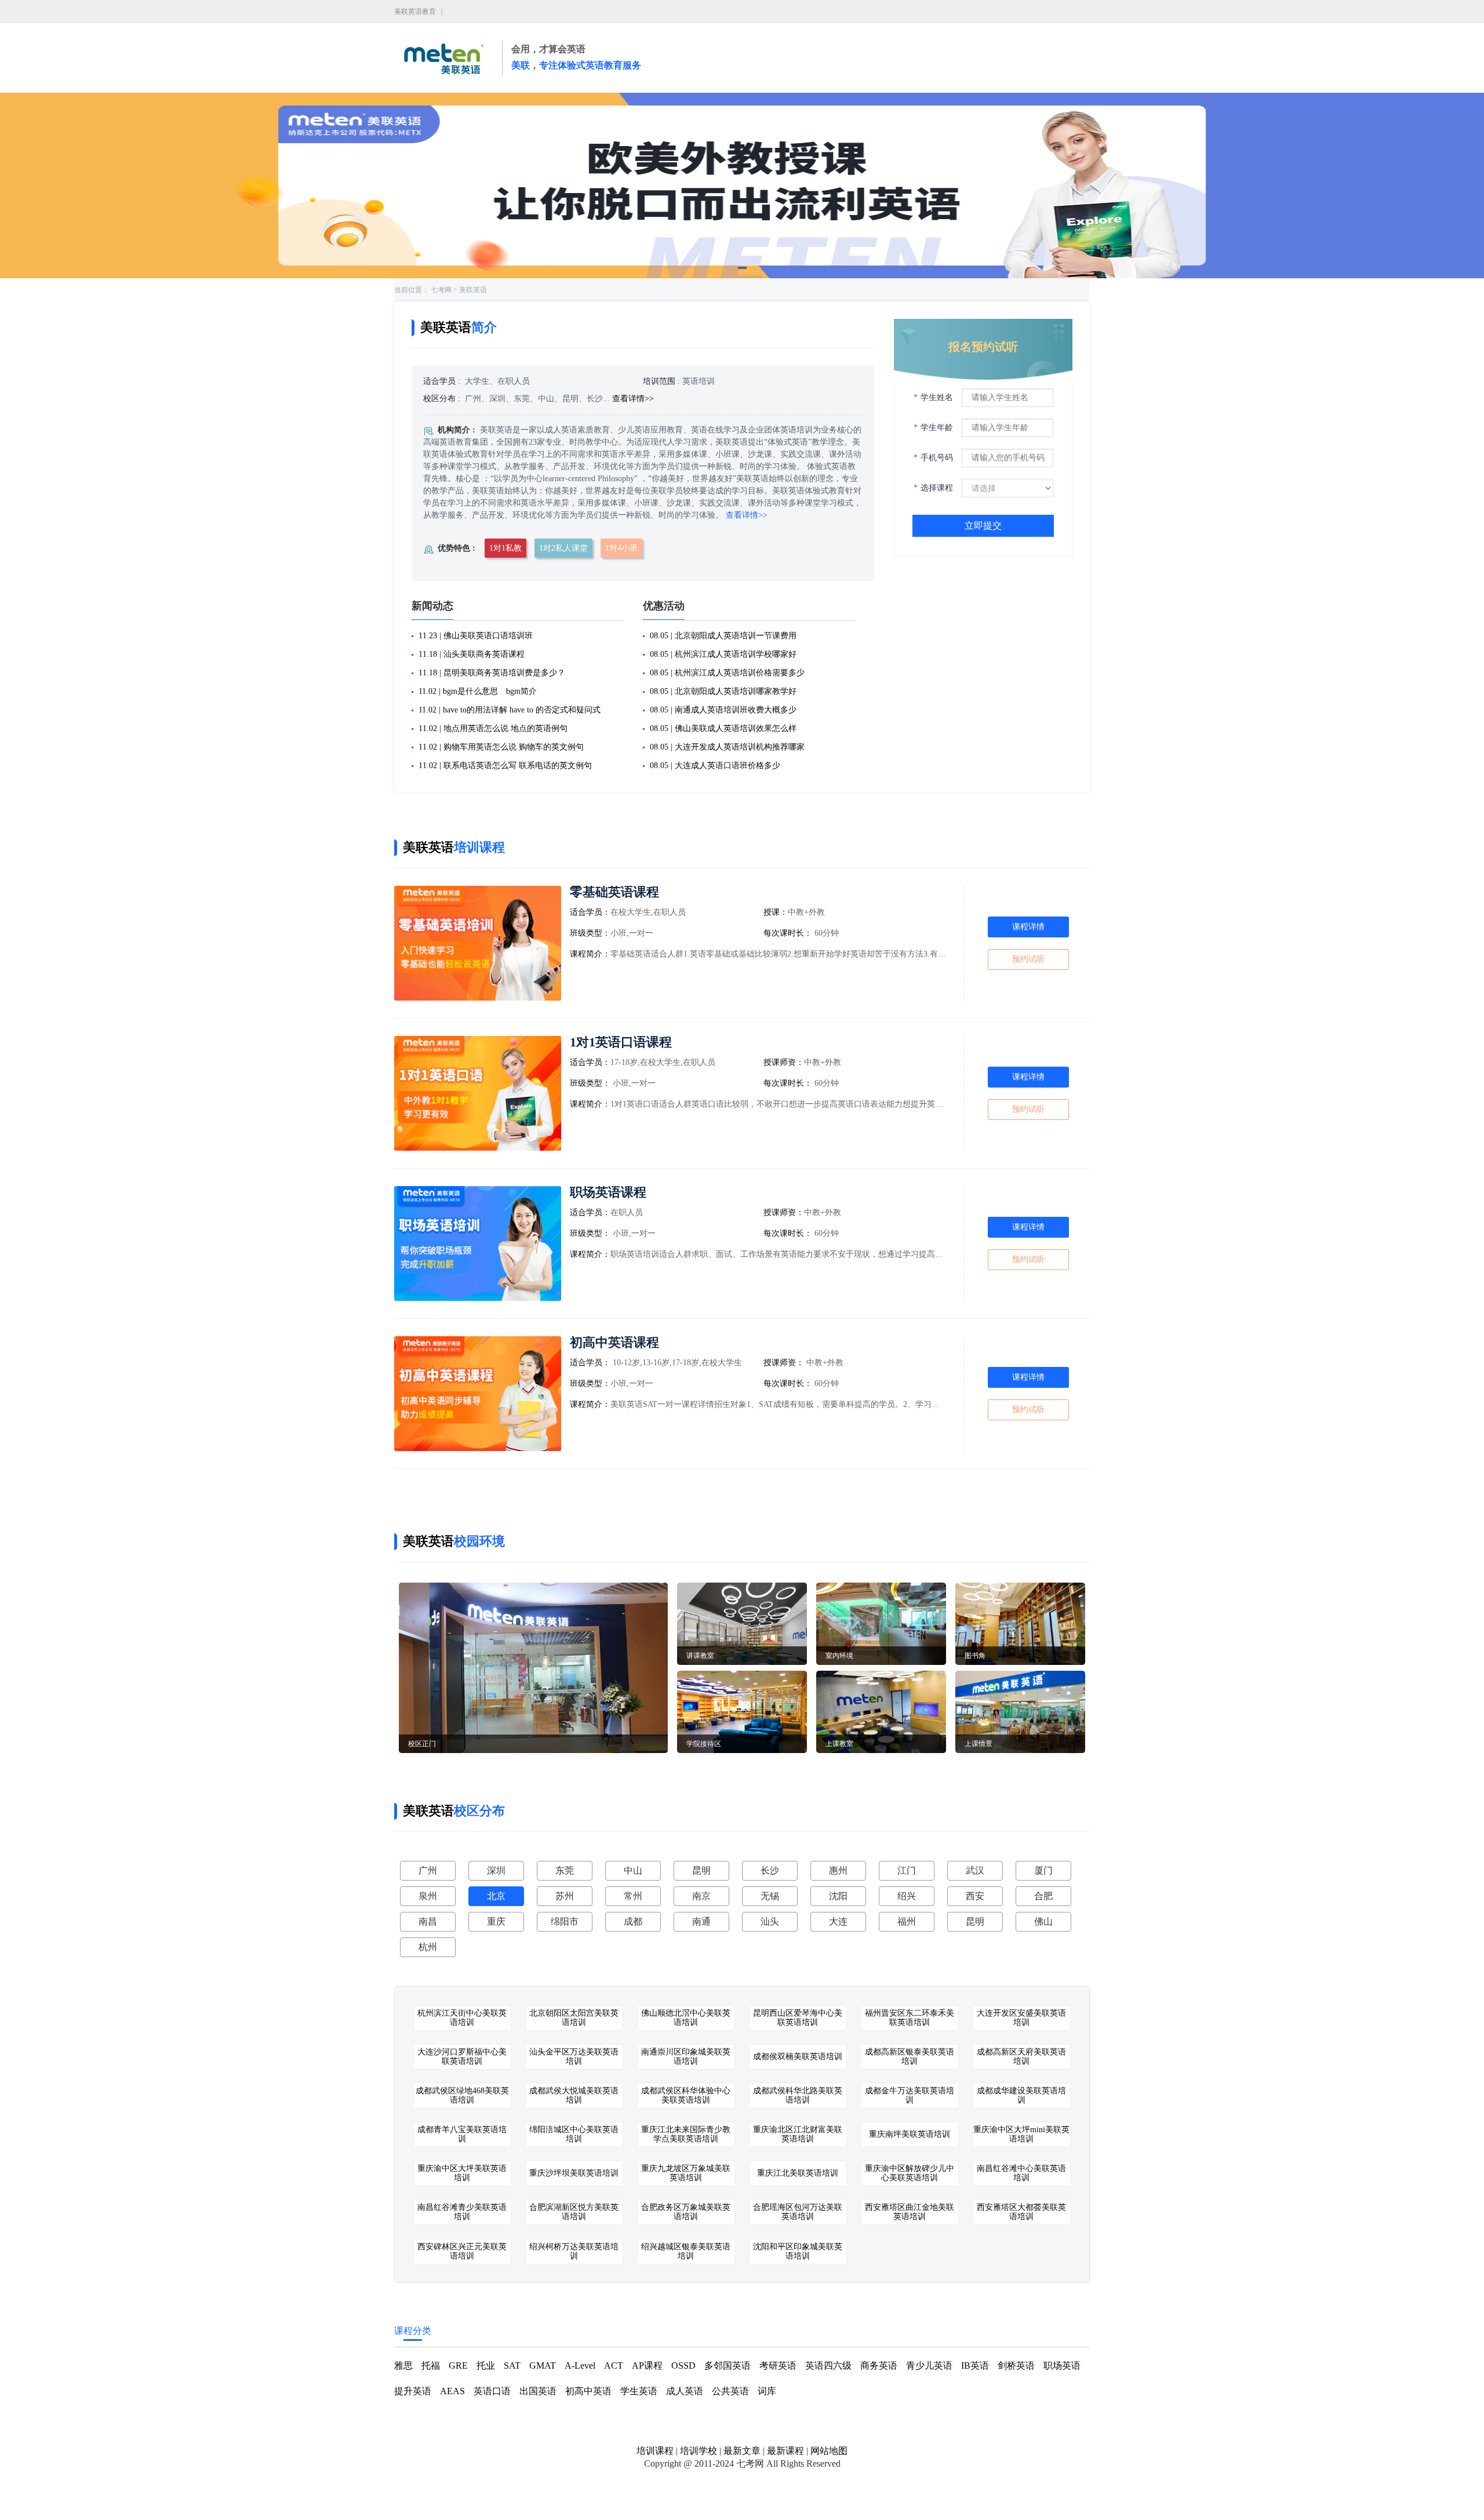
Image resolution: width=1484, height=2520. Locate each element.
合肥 (1043, 1896)
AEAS (452, 2391)
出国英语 (538, 2391)
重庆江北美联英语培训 (798, 2173)
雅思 (403, 2366)
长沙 (770, 1870)
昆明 (701, 1870)
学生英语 (639, 2391)
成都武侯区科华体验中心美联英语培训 (686, 2095)
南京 (701, 1896)
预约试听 (1028, 959)
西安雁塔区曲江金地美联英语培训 (910, 2212)
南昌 (428, 1921)
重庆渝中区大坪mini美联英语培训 (1021, 2134)
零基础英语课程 (614, 892)
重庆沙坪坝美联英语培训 (574, 2173)
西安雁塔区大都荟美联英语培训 (1021, 2212)
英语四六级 (828, 2366)
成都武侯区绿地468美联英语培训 (462, 2095)
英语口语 (492, 2391)
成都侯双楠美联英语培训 (798, 2057)
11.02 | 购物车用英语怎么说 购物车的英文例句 (501, 747)
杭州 (428, 1947)
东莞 (565, 1870)
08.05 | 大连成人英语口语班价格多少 (715, 766)
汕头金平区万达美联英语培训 (574, 2057)
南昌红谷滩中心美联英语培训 (1021, 2173)
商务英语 (879, 2366)
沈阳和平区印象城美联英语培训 (798, 2251)
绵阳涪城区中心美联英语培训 (574, 2134)
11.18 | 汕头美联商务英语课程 (472, 654)
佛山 (1043, 1921)
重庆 (496, 1921)
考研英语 (778, 2366)
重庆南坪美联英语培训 (910, 2134)
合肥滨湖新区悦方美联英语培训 (574, 2212)
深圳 (496, 1870)
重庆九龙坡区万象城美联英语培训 (686, 2173)
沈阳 (838, 1896)
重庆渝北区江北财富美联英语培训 (798, 2134)
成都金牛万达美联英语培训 (910, 2095)
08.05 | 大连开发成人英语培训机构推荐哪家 (727, 747)
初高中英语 (588, 2391)
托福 (431, 2366)
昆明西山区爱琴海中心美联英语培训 (798, 2018)
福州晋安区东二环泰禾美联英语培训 (910, 2018)
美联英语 (473, 290)
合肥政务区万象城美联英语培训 (686, 2212)
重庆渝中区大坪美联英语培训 (462, 2173)
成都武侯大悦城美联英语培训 (574, 2095)
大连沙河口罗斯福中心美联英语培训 (462, 2057)
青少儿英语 (929, 2366)
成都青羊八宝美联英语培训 (462, 2134)
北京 (496, 1896)
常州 (633, 1896)
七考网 (441, 290)
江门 (907, 1870)
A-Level (580, 2366)
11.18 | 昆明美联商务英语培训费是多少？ (492, 673)
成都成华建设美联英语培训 (1021, 2095)
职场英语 (1062, 2366)
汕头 (770, 1921)
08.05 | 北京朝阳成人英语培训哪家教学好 (723, 691)
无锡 (770, 1896)
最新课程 (785, 2451)
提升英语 (413, 2391)
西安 (975, 1896)
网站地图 (829, 2451)
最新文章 (742, 2451)
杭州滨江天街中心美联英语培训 (462, 2018)
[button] (742, 268)
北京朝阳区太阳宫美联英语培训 (574, 2018)
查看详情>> (633, 399)
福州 (907, 1921)
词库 (767, 2391)
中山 (633, 1870)
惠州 (838, 1870)
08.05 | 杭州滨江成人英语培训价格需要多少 (727, 673)
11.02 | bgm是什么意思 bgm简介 (478, 691)
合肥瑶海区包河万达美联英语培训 (798, 2212)
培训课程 (655, 2451)
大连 (838, 1921)
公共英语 (730, 2391)
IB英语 (975, 2366)
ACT (614, 2366)
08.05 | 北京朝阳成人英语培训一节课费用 (723, 636)
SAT (512, 2366)
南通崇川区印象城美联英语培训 (686, 2057)
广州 (428, 1870)
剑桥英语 (1016, 2366)
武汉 (975, 1870)
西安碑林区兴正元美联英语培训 (462, 2251)
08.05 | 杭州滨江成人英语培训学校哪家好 (723, 654)
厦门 (1043, 1870)
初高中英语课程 (614, 1342)
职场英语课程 (608, 1192)
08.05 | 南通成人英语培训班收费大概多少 (723, 710)
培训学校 (699, 2451)
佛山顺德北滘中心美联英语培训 (686, 2018)
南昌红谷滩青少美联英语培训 (462, 2212)
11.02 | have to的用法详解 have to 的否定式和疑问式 (510, 710)
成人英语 (685, 2391)
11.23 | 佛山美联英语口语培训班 (476, 636)
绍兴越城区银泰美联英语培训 (686, 2251)
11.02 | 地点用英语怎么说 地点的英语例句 (493, 728)
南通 (701, 1921)
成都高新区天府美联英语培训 (1021, 2057)
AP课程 (647, 2366)
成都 (633, 1921)
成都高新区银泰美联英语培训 (910, 2057)
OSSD (683, 2366)
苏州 (565, 1896)
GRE (458, 2366)
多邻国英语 (728, 2366)
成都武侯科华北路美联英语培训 (798, 2095)
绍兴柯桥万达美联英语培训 (574, 2251)
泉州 (428, 1896)
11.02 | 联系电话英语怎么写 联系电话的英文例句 (505, 766)
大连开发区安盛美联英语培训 (1021, 2018)
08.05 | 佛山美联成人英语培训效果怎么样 (723, 728)
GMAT (543, 2366)
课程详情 (1028, 927)
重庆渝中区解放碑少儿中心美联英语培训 (910, 2173)
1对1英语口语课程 (621, 1042)
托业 (486, 2366)
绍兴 (907, 1896)
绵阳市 (565, 1921)
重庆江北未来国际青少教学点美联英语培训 (686, 2134)
